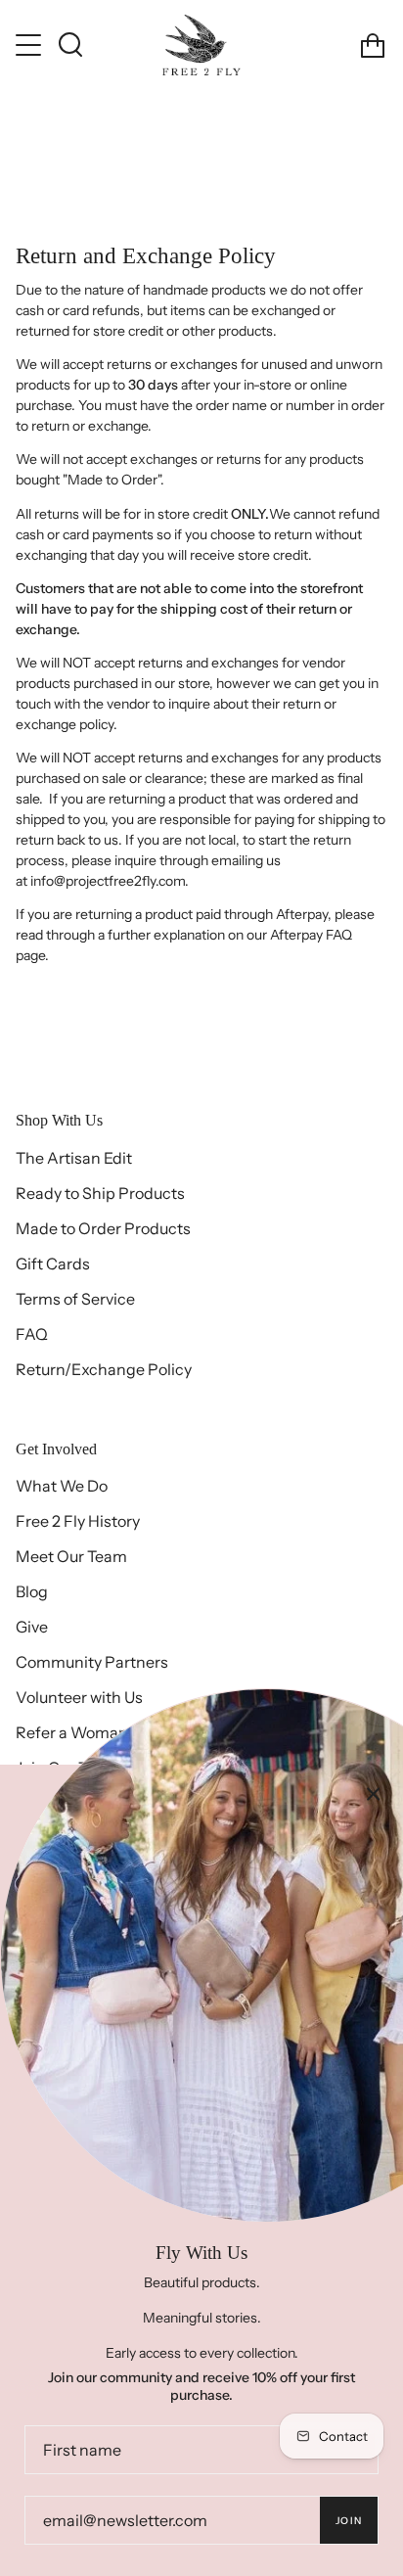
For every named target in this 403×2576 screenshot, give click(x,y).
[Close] (374, 1794)
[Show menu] (30, 45)
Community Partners (92, 1662)
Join (349, 2521)
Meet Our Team (71, 1556)
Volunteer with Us (79, 1697)
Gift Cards (53, 1264)
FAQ (32, 1334)
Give (32, 1627)
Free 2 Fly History (78, 1521)
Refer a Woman (72, 1732)
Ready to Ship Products (100, 1193)
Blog (32, 1591)
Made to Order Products (103, 1228)
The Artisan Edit (74, 1158)
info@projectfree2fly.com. (110, 881)
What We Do (62, 1486)
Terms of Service (75, 1299)
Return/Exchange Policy (104, 1369)
